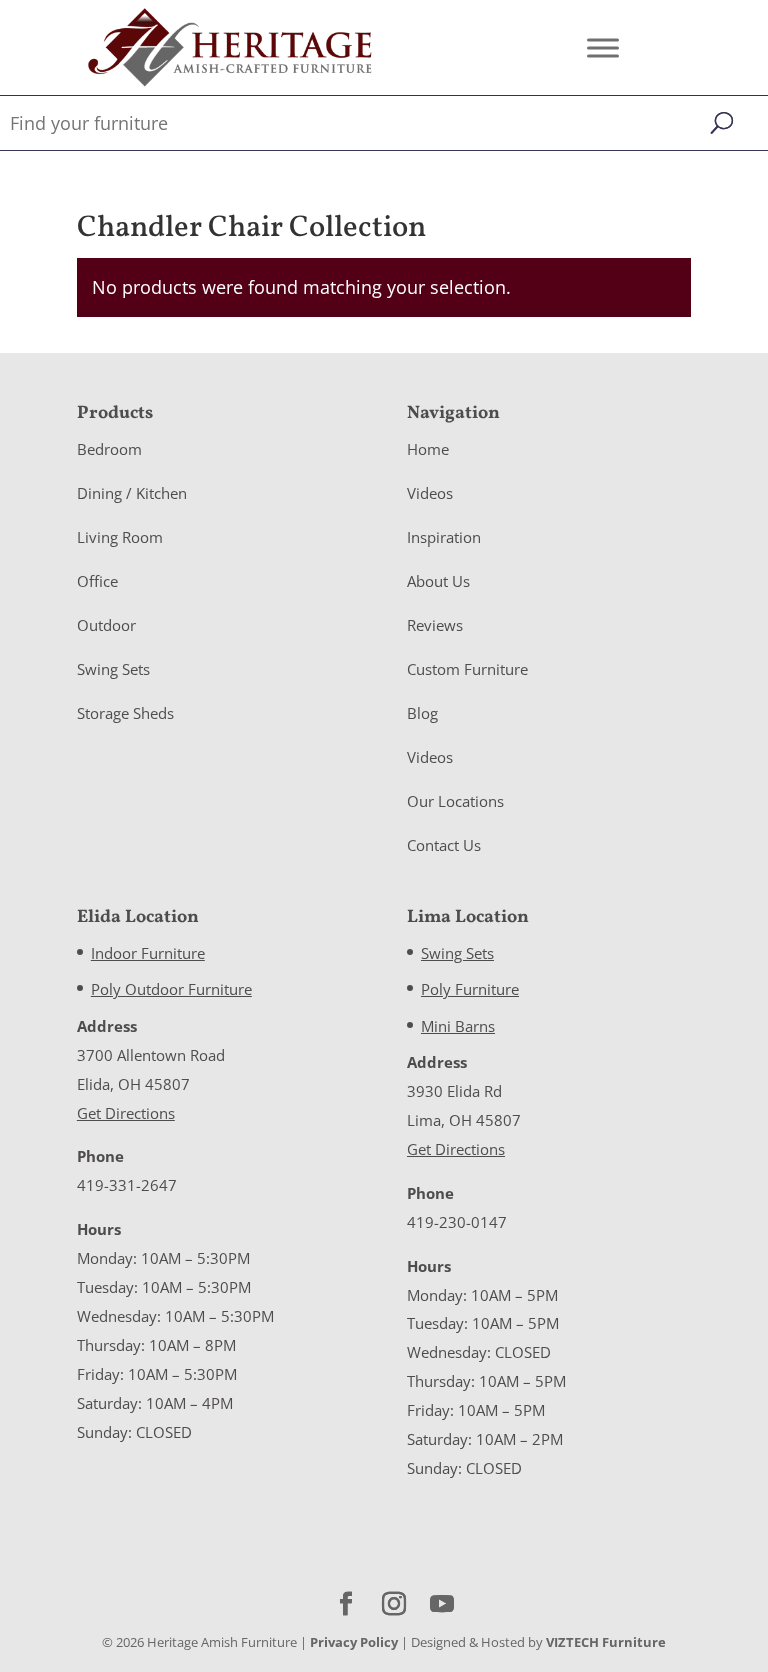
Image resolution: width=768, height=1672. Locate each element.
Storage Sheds (125, 713)
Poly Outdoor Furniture (171, 989)
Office (97, 581)
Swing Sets (113, 669)
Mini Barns (458, 1026)
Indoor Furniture (148, 953)
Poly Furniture (470, 989)
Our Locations (455, 801)
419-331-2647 (127, 1185)
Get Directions (126, 1113)
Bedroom (109, 449)
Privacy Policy (354, 1642)
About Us (438, 581)
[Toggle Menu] (603, 47)
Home (428, 449)
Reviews (435, 625)
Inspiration (444, 537)
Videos (430, 493)
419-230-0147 (457, 1222)
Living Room (120, 537)
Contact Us (444, 845)
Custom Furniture (467, 669)
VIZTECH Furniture (606, 1642)
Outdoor (106, 625)
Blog (422, 713)
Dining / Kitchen (132, 493)
